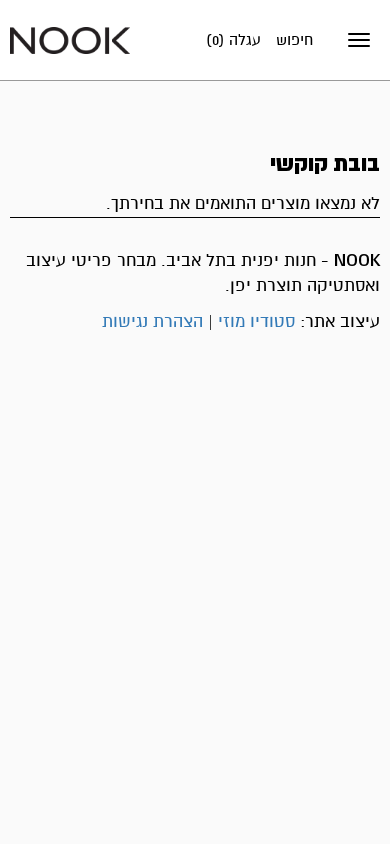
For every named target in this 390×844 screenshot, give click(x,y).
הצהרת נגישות (152, 321)
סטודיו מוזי (256, 321)
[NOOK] (70, 39)
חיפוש (294, 40)
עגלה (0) (233, 40)
